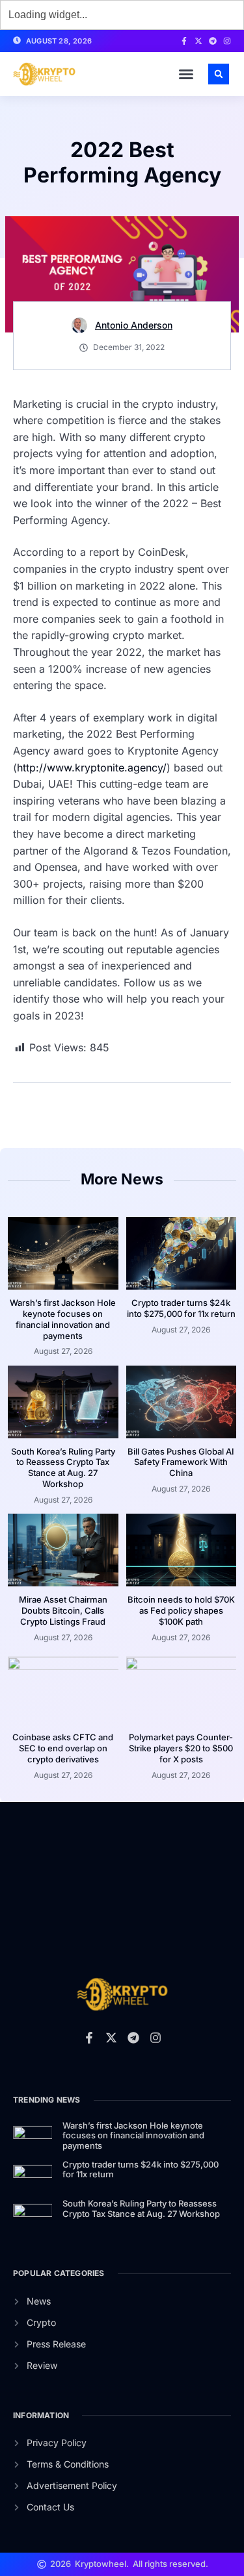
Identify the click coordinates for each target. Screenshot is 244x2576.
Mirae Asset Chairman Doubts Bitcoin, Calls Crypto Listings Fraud (63, 1610)
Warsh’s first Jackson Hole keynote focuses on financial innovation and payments (63, 1319)
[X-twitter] (198, 41)
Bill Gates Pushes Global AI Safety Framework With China (181, 1462)
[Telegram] (213, 41)
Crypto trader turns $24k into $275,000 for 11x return (181, 1308)
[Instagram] (227, 41)
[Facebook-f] (184, 41)
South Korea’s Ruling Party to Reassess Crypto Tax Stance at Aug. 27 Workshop (63, 1468)
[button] (186, 74)
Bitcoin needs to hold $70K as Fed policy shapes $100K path (181, 1610)
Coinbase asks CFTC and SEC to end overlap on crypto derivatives (63, 1748)
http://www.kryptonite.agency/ (92, 768)
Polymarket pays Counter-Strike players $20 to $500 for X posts (181, 1748)
